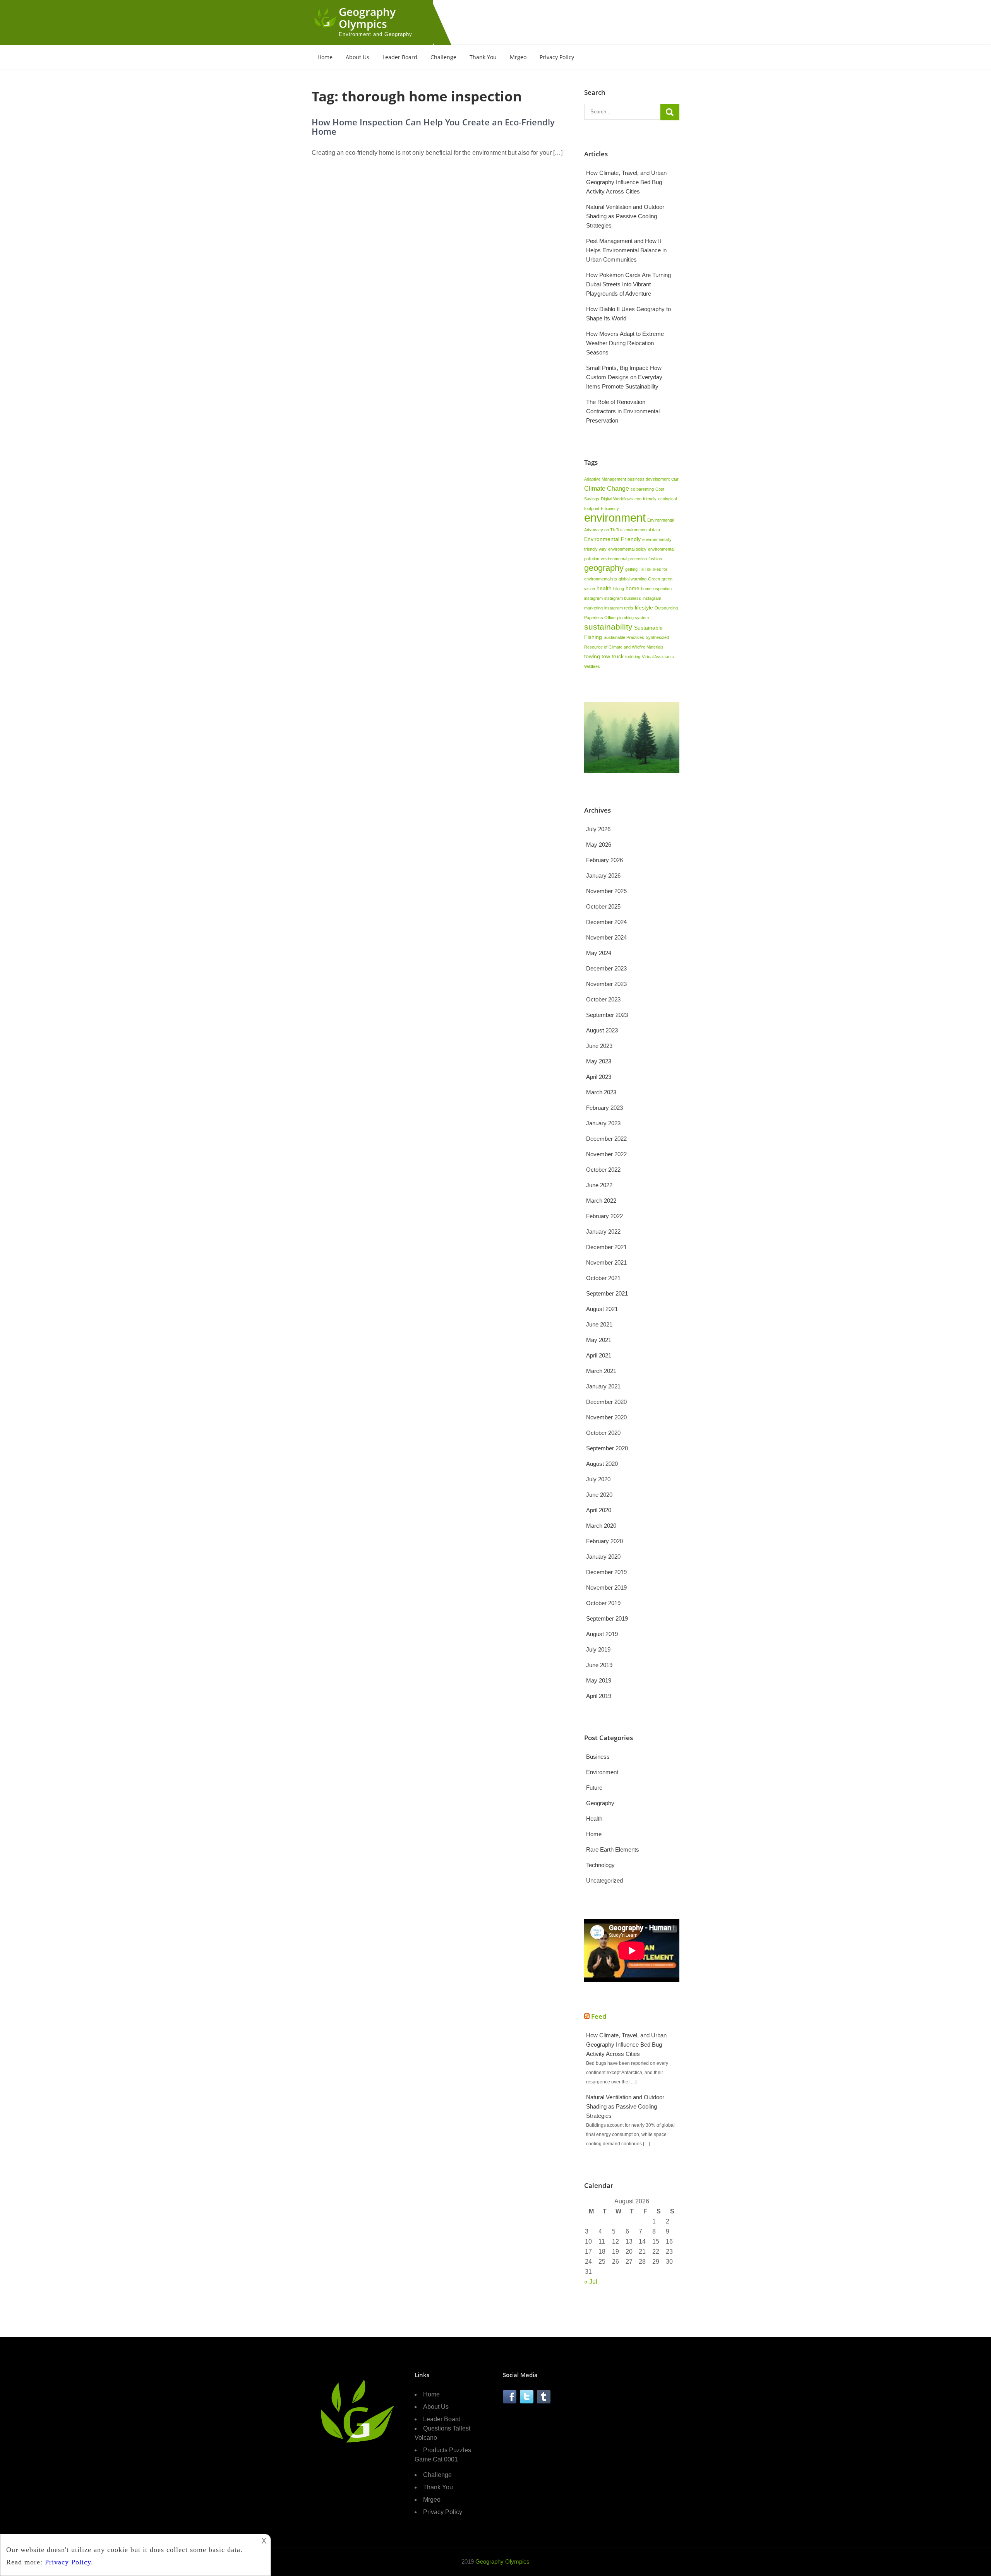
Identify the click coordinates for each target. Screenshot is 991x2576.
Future (594, 1788)
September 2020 (607, 1448)
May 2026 (599, 845)
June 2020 (599, 1495)
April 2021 (599, 1355)
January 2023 (603, 1123)
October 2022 (603, 1170)
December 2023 (606, 968)
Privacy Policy (557, 57)
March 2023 (601, 1092)
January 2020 (603, 1557)
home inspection (656, 589)
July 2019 (598, 1649)
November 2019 (606, 1588)
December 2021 (606, 1247)
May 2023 (599, 1061)
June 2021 (599, 1324)
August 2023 (602, 1030)
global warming (633, 579)
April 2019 (599, 1696)
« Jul (591, 2282)
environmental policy (627, 549)
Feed (599, 2016)
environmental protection (624, 559)
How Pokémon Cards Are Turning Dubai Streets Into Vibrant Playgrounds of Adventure (628, 284)
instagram (593, 598)
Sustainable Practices (624, 637)
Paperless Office (600, 618)
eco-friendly (646, 499)
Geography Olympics (367, 18)
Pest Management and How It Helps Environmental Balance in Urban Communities (626, 250)
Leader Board (400, 57)
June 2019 (599, 1665)
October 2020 (603, 1433)
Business (598, 1757)
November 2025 (606, 891)
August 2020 (602, 1464)
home (633, 588)
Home (325, 57)
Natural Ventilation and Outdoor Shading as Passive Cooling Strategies (625, 216)
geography (604, 568)
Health (594, 1819)
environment (615, 518)
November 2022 (606, 1154)
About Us (357, 57)
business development (649, 479)
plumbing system (633, 618)
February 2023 (604, 1108)
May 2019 (599, 1680)
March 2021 (601, 1371)
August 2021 (602, 1309)
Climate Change (607, 488)
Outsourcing (666, 608)
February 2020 (604, 1541)
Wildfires (592, 666)
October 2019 (603, 1603)
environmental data (642, 530)
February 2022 (604, 1216)
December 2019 (606, 1572)
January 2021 (603, 1386)
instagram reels (619, 608)
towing (592, 656)
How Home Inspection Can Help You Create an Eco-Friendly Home (433, 127)
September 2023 (607, 1015)
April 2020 (599, 1510)
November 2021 (606, 1262)
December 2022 (606, 1139)
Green (654, 579)
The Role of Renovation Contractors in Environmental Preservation (623, 411)
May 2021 (599, 1340)
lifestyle (644, 608)
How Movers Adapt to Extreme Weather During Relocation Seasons (625, 343)
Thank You (483, 57)
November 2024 (606, 937)
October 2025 (603, 906)
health (604, 588)
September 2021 (607, 1293)
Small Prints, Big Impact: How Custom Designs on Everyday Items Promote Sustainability (624, 377)
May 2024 (599, 953)
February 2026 (604, 860)
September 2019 (607, 1618)
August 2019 (602, 1634)
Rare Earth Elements (613, 1849)
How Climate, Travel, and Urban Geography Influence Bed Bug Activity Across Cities (626, 182)
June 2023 (599, 1046)
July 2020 (598, 1479)
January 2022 (603, 1232)
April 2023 (599, 1077)
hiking (619, 589)
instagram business (623, 598)
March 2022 (601, 1201)
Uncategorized (604, 1880)
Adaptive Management (605, 479)
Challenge (443, 57)
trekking (633, 657)
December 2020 (606, 1402)
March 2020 (601, 1526)
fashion (655, 559)
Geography (600, 1803)
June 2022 (599, 1185)
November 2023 (606, 984)
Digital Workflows (617, 499)
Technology (600, 1865)
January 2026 (603, 875)
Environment (602, 1772)
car (675, 479)
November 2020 (606, 1417)
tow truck (613, 656)
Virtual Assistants (658, 657)
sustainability (608, 627)
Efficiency (610, 508)
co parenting (642, 489)
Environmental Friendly (612, 539)
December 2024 (606, 922)
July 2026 (598, 829)
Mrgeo (518, 57)
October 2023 (603, 999)
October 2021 (603, 1278)
